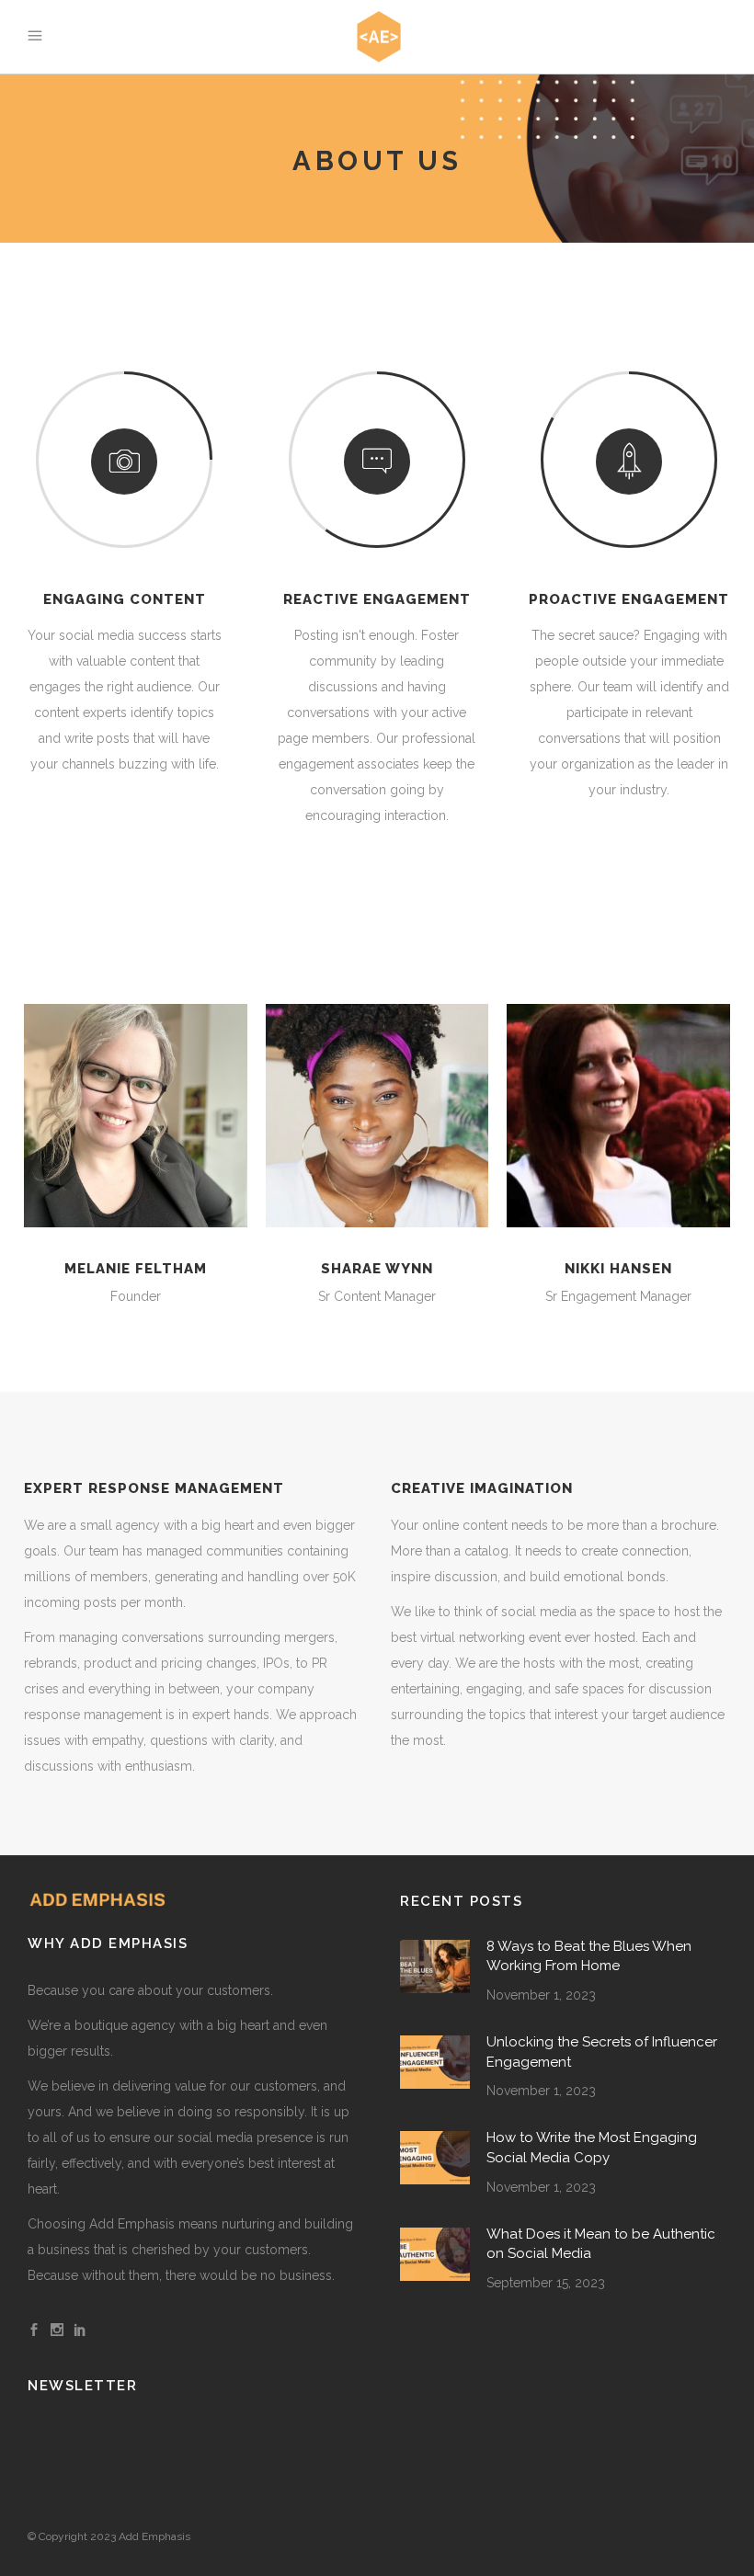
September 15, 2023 (546, 2283)
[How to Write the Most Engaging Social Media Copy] (435, 2158)
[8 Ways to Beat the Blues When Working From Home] (435, 1966)
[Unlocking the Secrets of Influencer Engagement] (435, 2062)
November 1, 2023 (541, 1995)
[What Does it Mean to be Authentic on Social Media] (435, 2254)
